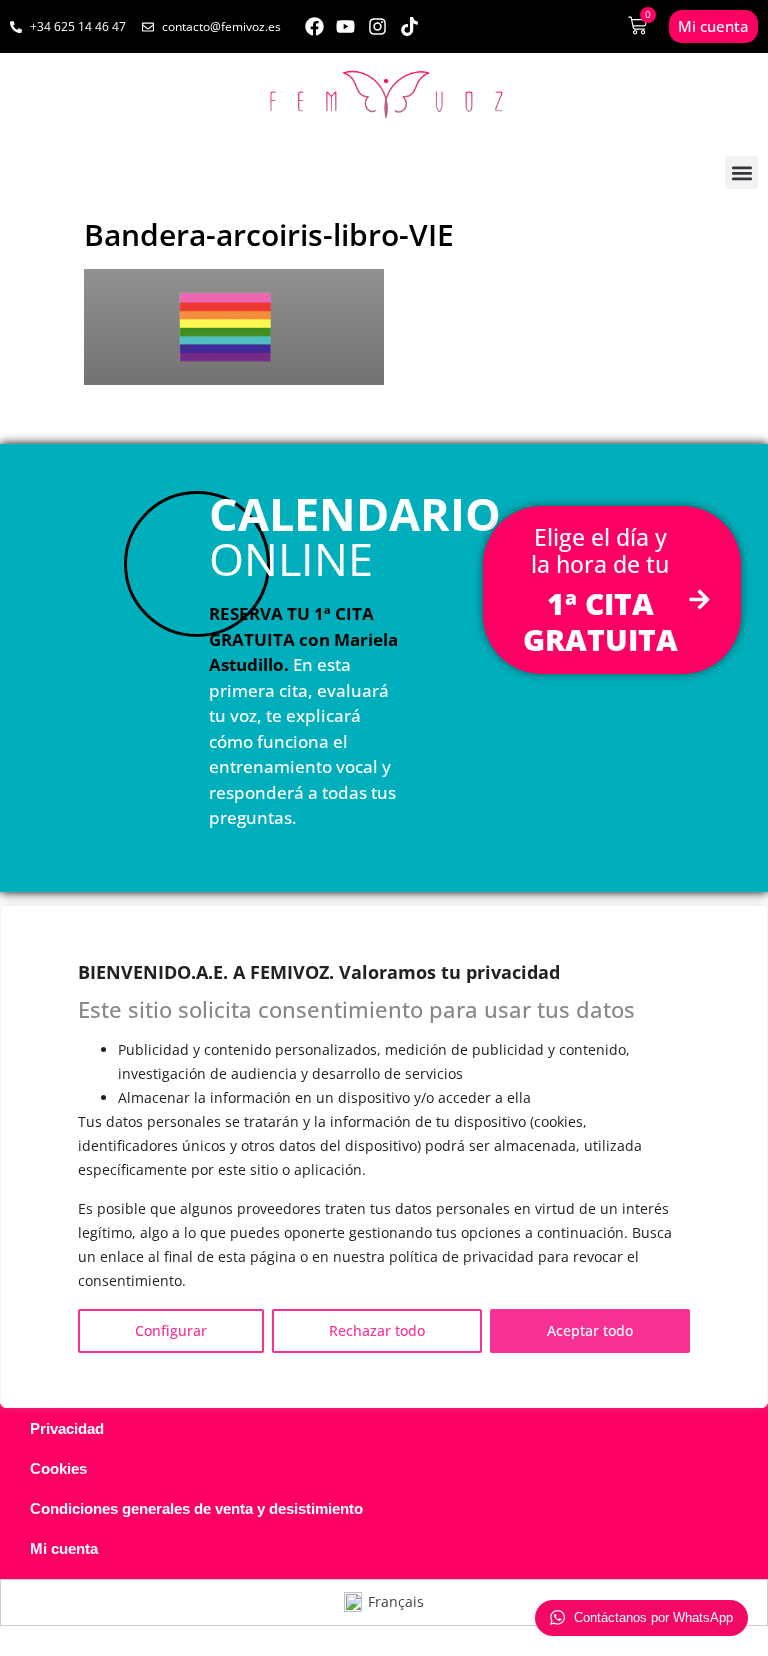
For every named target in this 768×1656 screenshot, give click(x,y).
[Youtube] (346, 26)
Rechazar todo (377, 1330)
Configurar (171, 1330)
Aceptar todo (590, 1330)
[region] (384, 1156)
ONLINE (355, 536)
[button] (741, 172)
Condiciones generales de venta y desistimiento (196, 1508)
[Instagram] (377, 26)
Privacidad (67, 1428)
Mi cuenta (64, 1548)
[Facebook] (314, 26)
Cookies (58, 1468)
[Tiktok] (409, 26)
